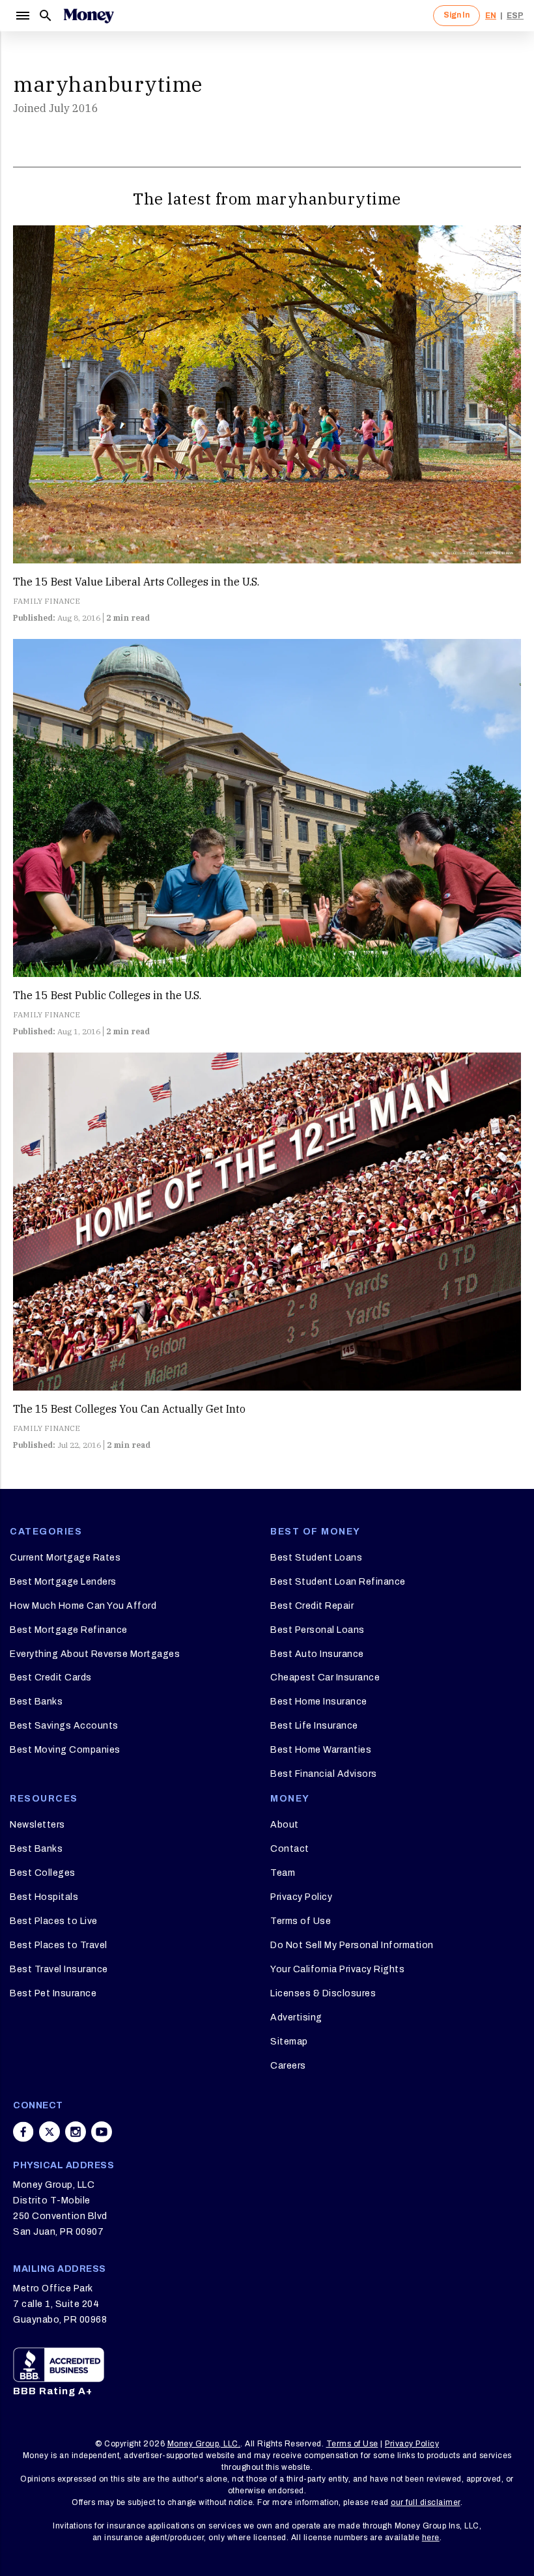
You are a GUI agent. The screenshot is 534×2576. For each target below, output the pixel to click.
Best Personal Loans (317, 1630)
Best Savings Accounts (64, 1726)
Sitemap (289, 2042)
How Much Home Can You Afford (83, 1606)
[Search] (46, 16)
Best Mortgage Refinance (69, 1630)
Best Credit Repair (312, 1606)
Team (283, 1873)
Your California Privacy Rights (337, 1969)
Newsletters (37, 1825)
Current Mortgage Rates (65, 1558)
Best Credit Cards (51, 1677)
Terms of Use (301, 1921)
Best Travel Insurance (59, 1969)
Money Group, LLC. (204, 2444)
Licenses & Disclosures (323, 1993)
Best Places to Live (54, 1921)
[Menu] (22, 16)
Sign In (457, 15)
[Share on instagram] (76, 2132)
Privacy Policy (301, 1897)
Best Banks (36, 1702)
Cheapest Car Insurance (325, 1677)
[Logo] (89, 16)
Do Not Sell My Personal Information (352, 1945)
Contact (290, 1849)
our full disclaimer (426, 2502)
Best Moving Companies (65, 1750)
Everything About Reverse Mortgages (95, 1654)
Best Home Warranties (321, 1750)
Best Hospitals (44, 1897)
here (431, 2538)
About (285, 1825)
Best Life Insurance (314, 1726)
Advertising (296, 2017)
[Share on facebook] (23, 2132)
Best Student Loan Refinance (338, 1582)
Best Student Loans (316, 1558)
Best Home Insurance (319, 1702)
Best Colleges (43, 1873)
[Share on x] (49, 2132)
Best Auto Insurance (317, 1654)
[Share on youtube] (102, 2132)
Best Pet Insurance (53, 1993)
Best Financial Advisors (324, 1774)
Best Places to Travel (59, 1945)
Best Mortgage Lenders (63, 1582)
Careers (288, 2066)
